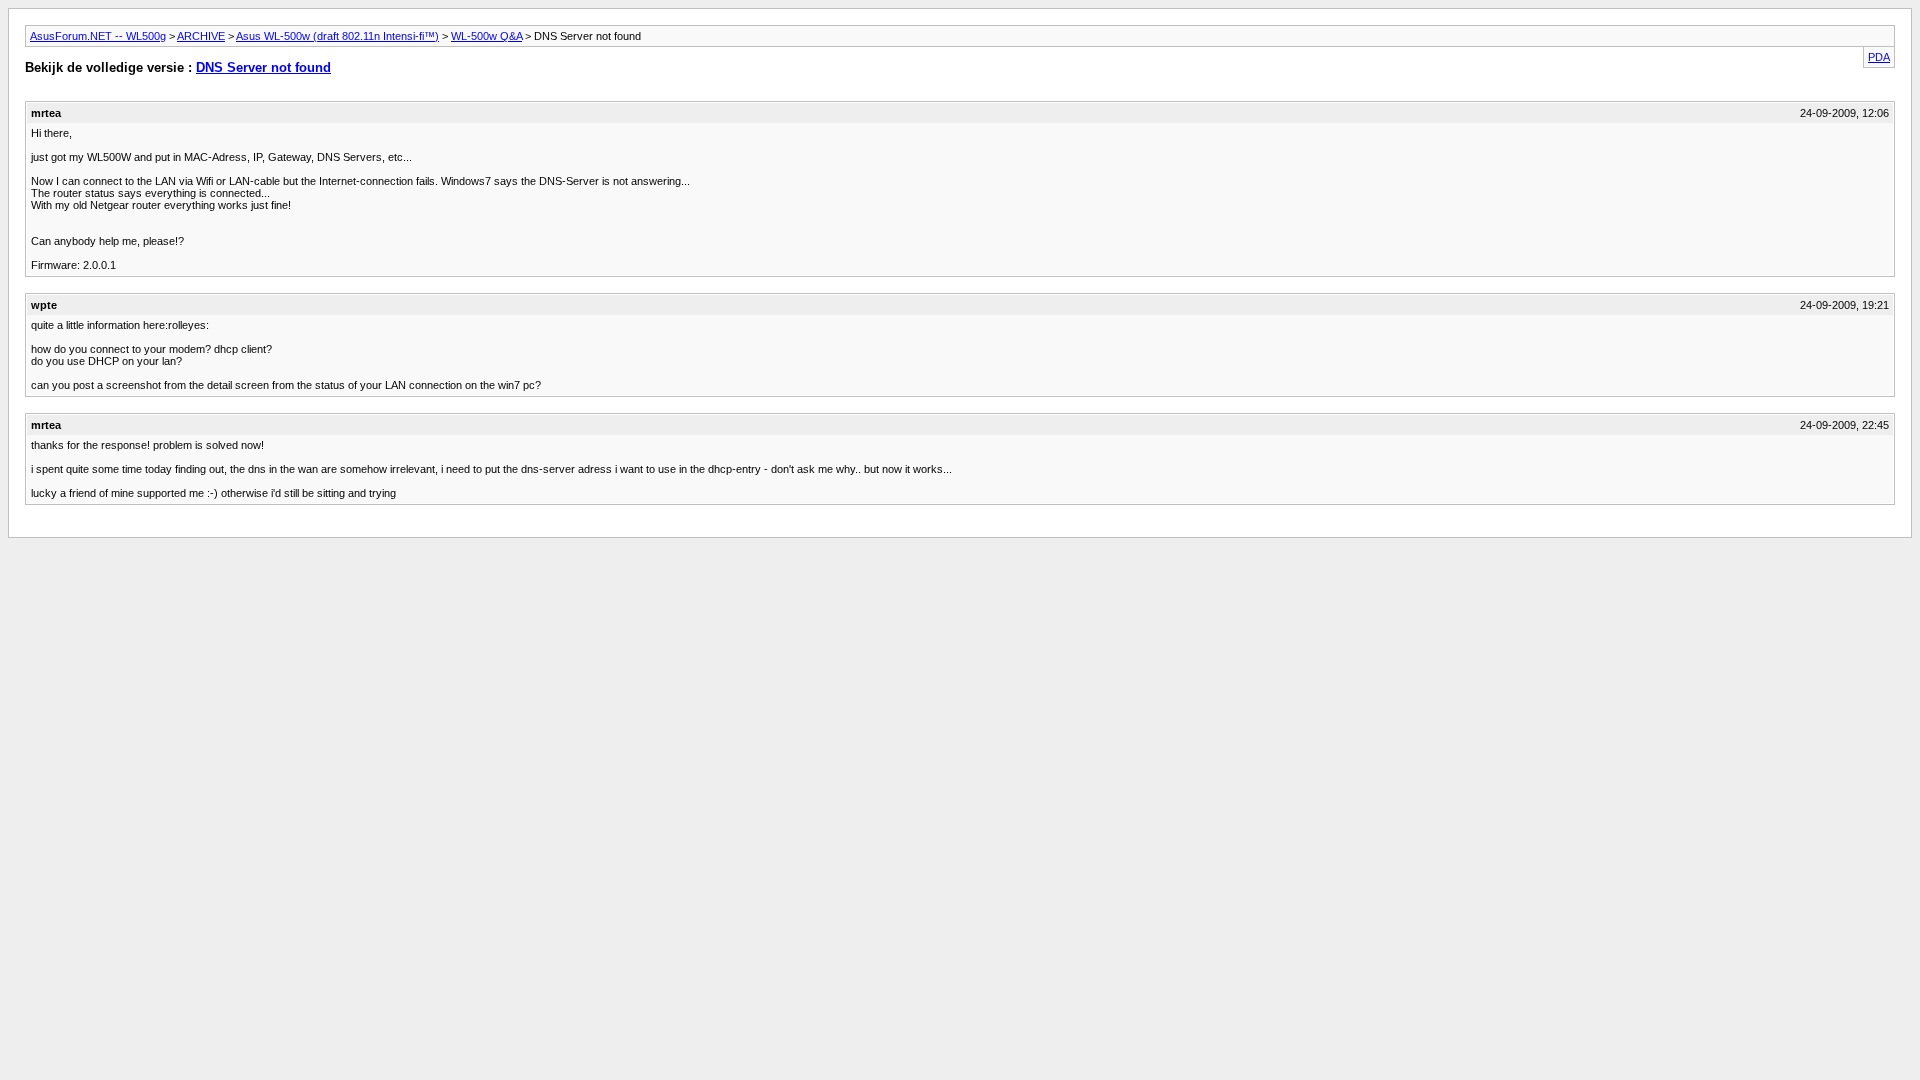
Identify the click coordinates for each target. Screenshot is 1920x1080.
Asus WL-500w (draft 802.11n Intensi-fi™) (337, 36)
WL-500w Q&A (486, 36)
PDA (1879, 57)
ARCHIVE (201, 36)
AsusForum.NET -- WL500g (98, 36)
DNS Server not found (263, 67)
